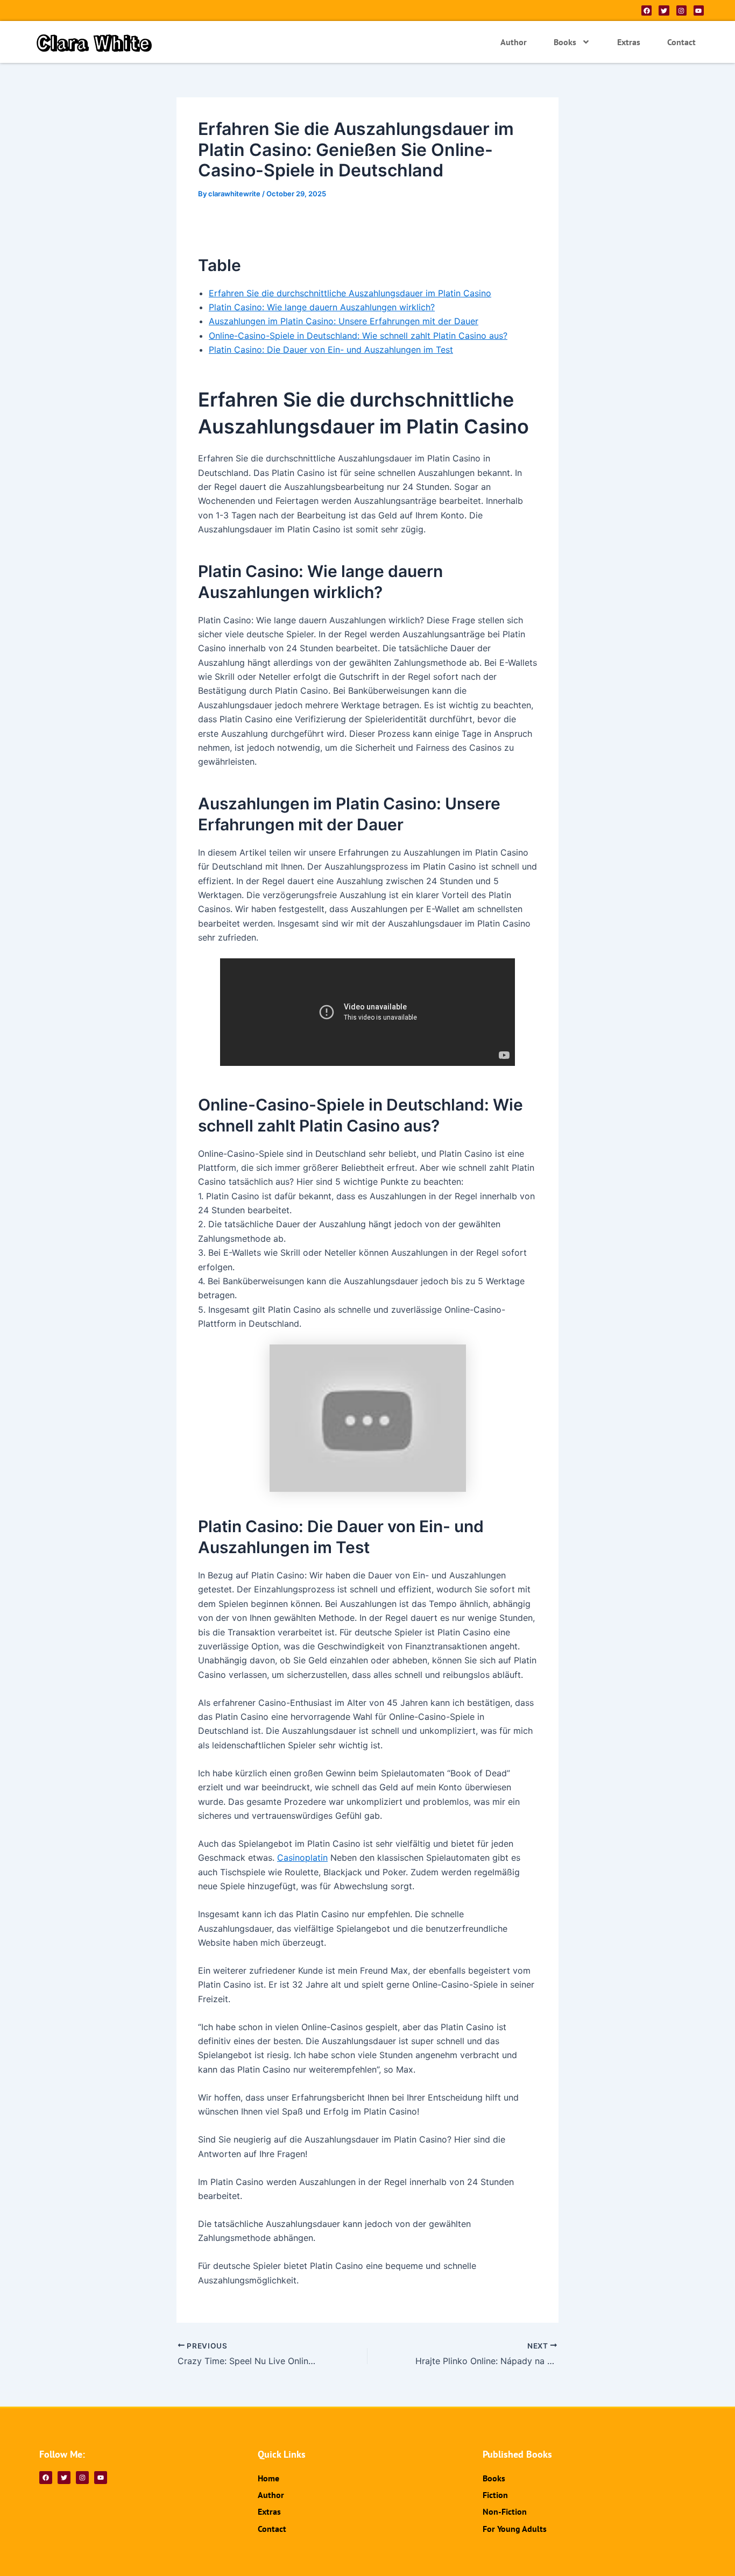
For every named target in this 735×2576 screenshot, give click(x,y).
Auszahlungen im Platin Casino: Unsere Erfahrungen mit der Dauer (344, 321)
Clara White (94, 42)
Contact (681, 42)
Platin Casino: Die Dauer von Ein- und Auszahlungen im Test (331, 350)
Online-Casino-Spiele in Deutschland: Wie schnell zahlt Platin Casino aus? (358, 336)
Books (565, 42)
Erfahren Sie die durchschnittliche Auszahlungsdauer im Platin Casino (350, 293)
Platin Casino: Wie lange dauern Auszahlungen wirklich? (322, 307)
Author (514, 42)
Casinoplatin (302, 1858)
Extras (629, 42)
